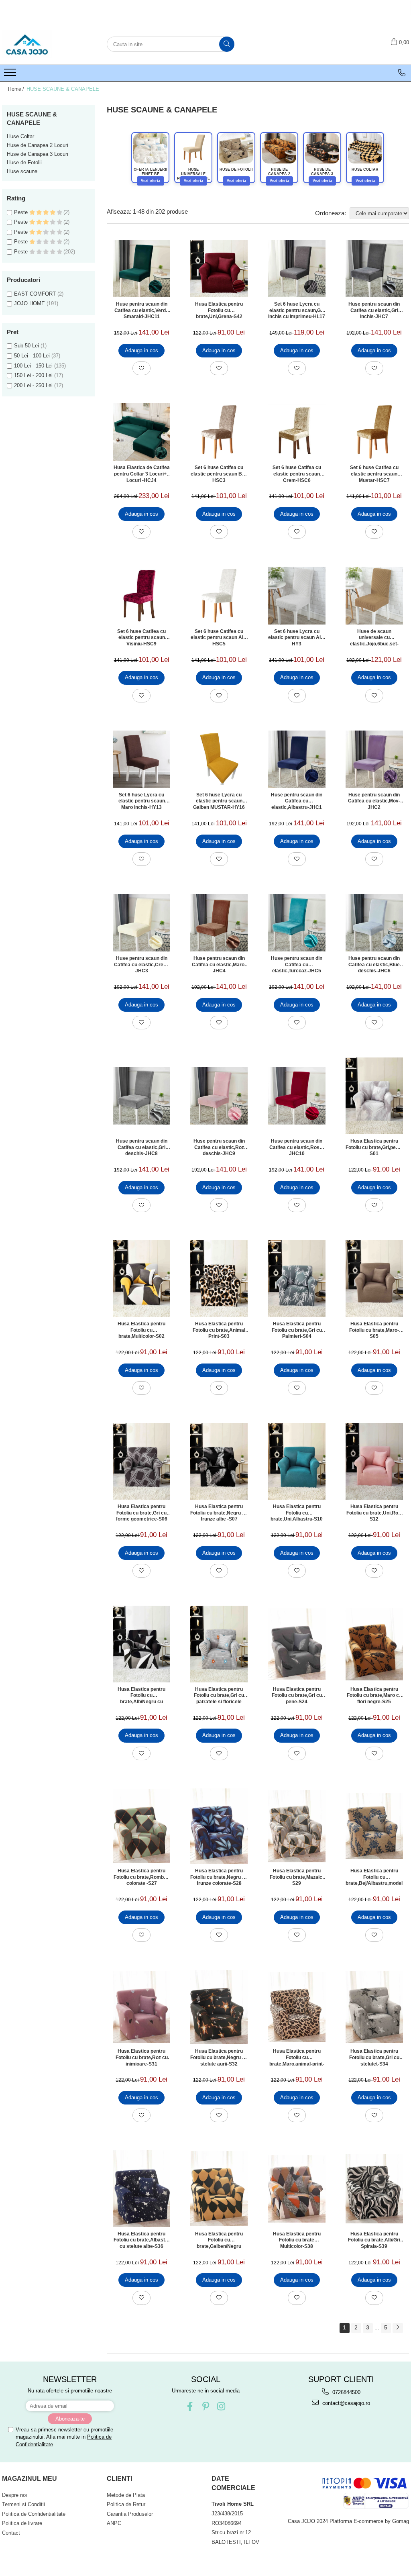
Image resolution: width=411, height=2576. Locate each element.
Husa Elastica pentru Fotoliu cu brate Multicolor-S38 (297, 2240)
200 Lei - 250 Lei (33, 385)
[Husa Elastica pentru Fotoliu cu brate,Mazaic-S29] (296, 1826)
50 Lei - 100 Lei (32, 356)
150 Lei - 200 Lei (33, 375)
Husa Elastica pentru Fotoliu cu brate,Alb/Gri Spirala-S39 (374, 2240)
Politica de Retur (126, 2504)
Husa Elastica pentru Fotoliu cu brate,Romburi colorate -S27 (142, 1877)
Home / (16, 89)
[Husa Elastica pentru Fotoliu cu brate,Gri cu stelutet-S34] (374, 2007)
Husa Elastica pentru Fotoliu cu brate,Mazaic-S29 (297, 1877)
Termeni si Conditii (23, 2504)
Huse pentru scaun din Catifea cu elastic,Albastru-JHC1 (297, 801)
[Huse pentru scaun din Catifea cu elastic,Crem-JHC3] (141, 923)
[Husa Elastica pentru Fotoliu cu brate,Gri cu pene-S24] (296, 1644)
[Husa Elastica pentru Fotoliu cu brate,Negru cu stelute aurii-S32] (219, 2007)
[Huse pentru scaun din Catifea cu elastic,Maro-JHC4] (219, 923)
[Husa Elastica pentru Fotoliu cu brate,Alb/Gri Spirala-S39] (374, 2189)
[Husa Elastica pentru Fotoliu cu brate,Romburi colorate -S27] (141, 1826)
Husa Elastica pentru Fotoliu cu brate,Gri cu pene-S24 (297, 1695)
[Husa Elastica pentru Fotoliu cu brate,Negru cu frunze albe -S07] (219, 1461)
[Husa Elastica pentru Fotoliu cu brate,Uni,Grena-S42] (219, 268)
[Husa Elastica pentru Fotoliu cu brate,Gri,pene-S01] (374, 1096)
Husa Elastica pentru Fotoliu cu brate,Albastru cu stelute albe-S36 (142, 2240)
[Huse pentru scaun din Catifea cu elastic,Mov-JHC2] (374, 759)
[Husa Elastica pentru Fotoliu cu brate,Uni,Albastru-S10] (296, 1461)
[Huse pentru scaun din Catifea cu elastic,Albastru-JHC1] (296, 759)
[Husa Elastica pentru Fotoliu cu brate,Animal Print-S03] (219, 1279)
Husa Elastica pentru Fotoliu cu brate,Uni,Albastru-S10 (297, 1513)
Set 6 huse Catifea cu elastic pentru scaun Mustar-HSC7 (374, 474)
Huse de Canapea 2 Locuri (38, 145)
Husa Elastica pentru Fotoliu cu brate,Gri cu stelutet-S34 (374, 2057)
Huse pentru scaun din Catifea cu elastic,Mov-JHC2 (374, 801)
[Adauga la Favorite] (141, 368)
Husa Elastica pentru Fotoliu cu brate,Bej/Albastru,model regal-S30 (374, 1877)
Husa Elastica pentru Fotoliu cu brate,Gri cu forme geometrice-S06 (142, 1513)
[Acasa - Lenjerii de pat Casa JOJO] (42, 44)
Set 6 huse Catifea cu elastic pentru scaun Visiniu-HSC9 (141, 637)
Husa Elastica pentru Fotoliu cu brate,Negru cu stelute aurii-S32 (219, 2057)
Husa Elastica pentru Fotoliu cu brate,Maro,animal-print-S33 (297, 2057)
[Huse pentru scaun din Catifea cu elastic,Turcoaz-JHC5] (296, 923)
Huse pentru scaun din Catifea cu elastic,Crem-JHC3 (142, 964)
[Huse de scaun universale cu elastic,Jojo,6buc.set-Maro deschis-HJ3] (374, 595)
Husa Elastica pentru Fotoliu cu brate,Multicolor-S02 (141, 1330)
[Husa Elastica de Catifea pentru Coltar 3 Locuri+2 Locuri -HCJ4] (141, 432)
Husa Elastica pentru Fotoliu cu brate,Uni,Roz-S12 (374, 1513)
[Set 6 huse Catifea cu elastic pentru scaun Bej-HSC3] (219, 432)
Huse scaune (22, 171)
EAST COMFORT (35, 294)
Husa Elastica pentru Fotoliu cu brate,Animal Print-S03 (219, 1330)
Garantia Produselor (130, 2514)
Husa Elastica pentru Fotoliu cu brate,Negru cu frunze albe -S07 (219, 1513)
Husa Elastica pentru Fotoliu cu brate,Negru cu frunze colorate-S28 (219, 1877)
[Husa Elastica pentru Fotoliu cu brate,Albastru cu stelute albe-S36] (141, 2188)
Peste (22, 212)
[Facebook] (190, 2406)
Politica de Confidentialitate (34, 2514)
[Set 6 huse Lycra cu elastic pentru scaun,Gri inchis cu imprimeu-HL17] (296, 268)
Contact (11, 2533)
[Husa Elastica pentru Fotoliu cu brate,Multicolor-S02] (141, 1279)
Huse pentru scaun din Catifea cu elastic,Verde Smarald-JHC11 (141, 310)
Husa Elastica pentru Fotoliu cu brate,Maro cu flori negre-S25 (374, 1695)
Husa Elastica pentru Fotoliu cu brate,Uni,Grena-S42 (219, 310)
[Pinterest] (206, 2406)
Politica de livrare (22, 2523)
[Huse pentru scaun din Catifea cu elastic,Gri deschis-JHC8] (141, 1096)
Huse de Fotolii (24, 162)
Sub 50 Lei (26, 346)
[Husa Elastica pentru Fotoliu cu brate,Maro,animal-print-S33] (296, 2007)
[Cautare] (227, 44)
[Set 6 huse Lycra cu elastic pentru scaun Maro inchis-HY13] (141, 759)
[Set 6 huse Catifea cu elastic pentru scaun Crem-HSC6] (296, 432)
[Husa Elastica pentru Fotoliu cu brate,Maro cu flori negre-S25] (374, 1644)
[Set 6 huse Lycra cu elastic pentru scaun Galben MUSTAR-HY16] (219, 759)
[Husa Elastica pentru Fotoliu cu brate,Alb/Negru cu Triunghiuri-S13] (141, 1644)
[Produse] (11, 75)
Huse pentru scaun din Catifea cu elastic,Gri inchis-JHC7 (374, 310)
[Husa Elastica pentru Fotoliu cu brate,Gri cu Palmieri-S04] (296, 1279)
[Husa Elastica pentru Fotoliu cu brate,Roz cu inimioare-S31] (141, 2007)
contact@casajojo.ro (345, 2403)
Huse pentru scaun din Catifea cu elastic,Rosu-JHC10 (297, 1147)
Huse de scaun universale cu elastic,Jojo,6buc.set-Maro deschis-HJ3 (374, 637)
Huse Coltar (20, 136)
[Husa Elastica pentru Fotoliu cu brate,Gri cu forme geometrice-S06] (141, 1461)
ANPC (114, 2523)
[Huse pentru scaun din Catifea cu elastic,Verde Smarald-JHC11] (141, 268)
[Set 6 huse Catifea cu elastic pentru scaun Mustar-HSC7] (374, 432)
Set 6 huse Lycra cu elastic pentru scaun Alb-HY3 (297, 637)
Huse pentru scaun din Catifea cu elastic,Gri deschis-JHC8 (142, 1147)
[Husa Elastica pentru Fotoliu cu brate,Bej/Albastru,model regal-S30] (374, 1826)
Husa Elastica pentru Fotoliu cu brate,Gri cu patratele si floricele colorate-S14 (219, 1695)
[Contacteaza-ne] (402, 73)
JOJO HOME (30, 303)
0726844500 (346, 2392)
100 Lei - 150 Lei (33, 366)
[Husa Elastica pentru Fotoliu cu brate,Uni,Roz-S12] (374, 1461)
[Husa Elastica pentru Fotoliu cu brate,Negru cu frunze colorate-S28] (219, 1826)
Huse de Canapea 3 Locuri (38, 154)
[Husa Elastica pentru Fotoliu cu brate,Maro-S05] (374, 1279)
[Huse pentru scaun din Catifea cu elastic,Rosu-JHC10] (296, 1096)
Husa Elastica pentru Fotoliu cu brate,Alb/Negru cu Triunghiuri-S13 (141, 1695)
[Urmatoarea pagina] (398, 2328)
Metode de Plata (126, 2495)
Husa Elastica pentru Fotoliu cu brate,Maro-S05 (374, 1330)
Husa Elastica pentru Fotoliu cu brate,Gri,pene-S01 (374, 1147)
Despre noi (14, 2495)
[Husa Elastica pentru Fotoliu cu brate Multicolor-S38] (296, 2189)
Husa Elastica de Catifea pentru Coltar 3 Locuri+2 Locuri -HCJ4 (142, 474)
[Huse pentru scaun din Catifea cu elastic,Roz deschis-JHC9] (219, 1096)
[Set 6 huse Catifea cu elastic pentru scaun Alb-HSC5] (219, 595)
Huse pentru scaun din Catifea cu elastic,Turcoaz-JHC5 (297, 964)
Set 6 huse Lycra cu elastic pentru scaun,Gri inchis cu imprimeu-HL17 (297, 310)
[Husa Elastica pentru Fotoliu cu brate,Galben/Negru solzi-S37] (219, 2189)
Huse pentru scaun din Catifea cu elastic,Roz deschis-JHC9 (219, 1147)
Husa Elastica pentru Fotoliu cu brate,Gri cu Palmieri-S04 (297, 1330)
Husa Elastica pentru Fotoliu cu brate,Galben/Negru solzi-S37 (219, 2240)
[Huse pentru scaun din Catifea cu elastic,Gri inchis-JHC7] (374, 268)
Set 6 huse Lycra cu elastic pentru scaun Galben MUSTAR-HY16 (219, 801)
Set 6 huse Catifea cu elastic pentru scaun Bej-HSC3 (219, 474)
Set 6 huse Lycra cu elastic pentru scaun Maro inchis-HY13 (142, 801)
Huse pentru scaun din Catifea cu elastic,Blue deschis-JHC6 (374, 964)
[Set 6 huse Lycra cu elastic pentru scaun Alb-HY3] (296, 595)
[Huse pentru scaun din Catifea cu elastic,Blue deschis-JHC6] (374, 923)
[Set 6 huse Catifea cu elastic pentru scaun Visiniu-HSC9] (141, 596)
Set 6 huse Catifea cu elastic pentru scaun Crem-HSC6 (297, 474)
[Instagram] (221, 2406)
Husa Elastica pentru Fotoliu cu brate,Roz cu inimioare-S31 (142, 2057)
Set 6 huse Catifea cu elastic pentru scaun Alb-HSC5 (219, 637)
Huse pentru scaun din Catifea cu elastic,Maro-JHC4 (219, 964)
